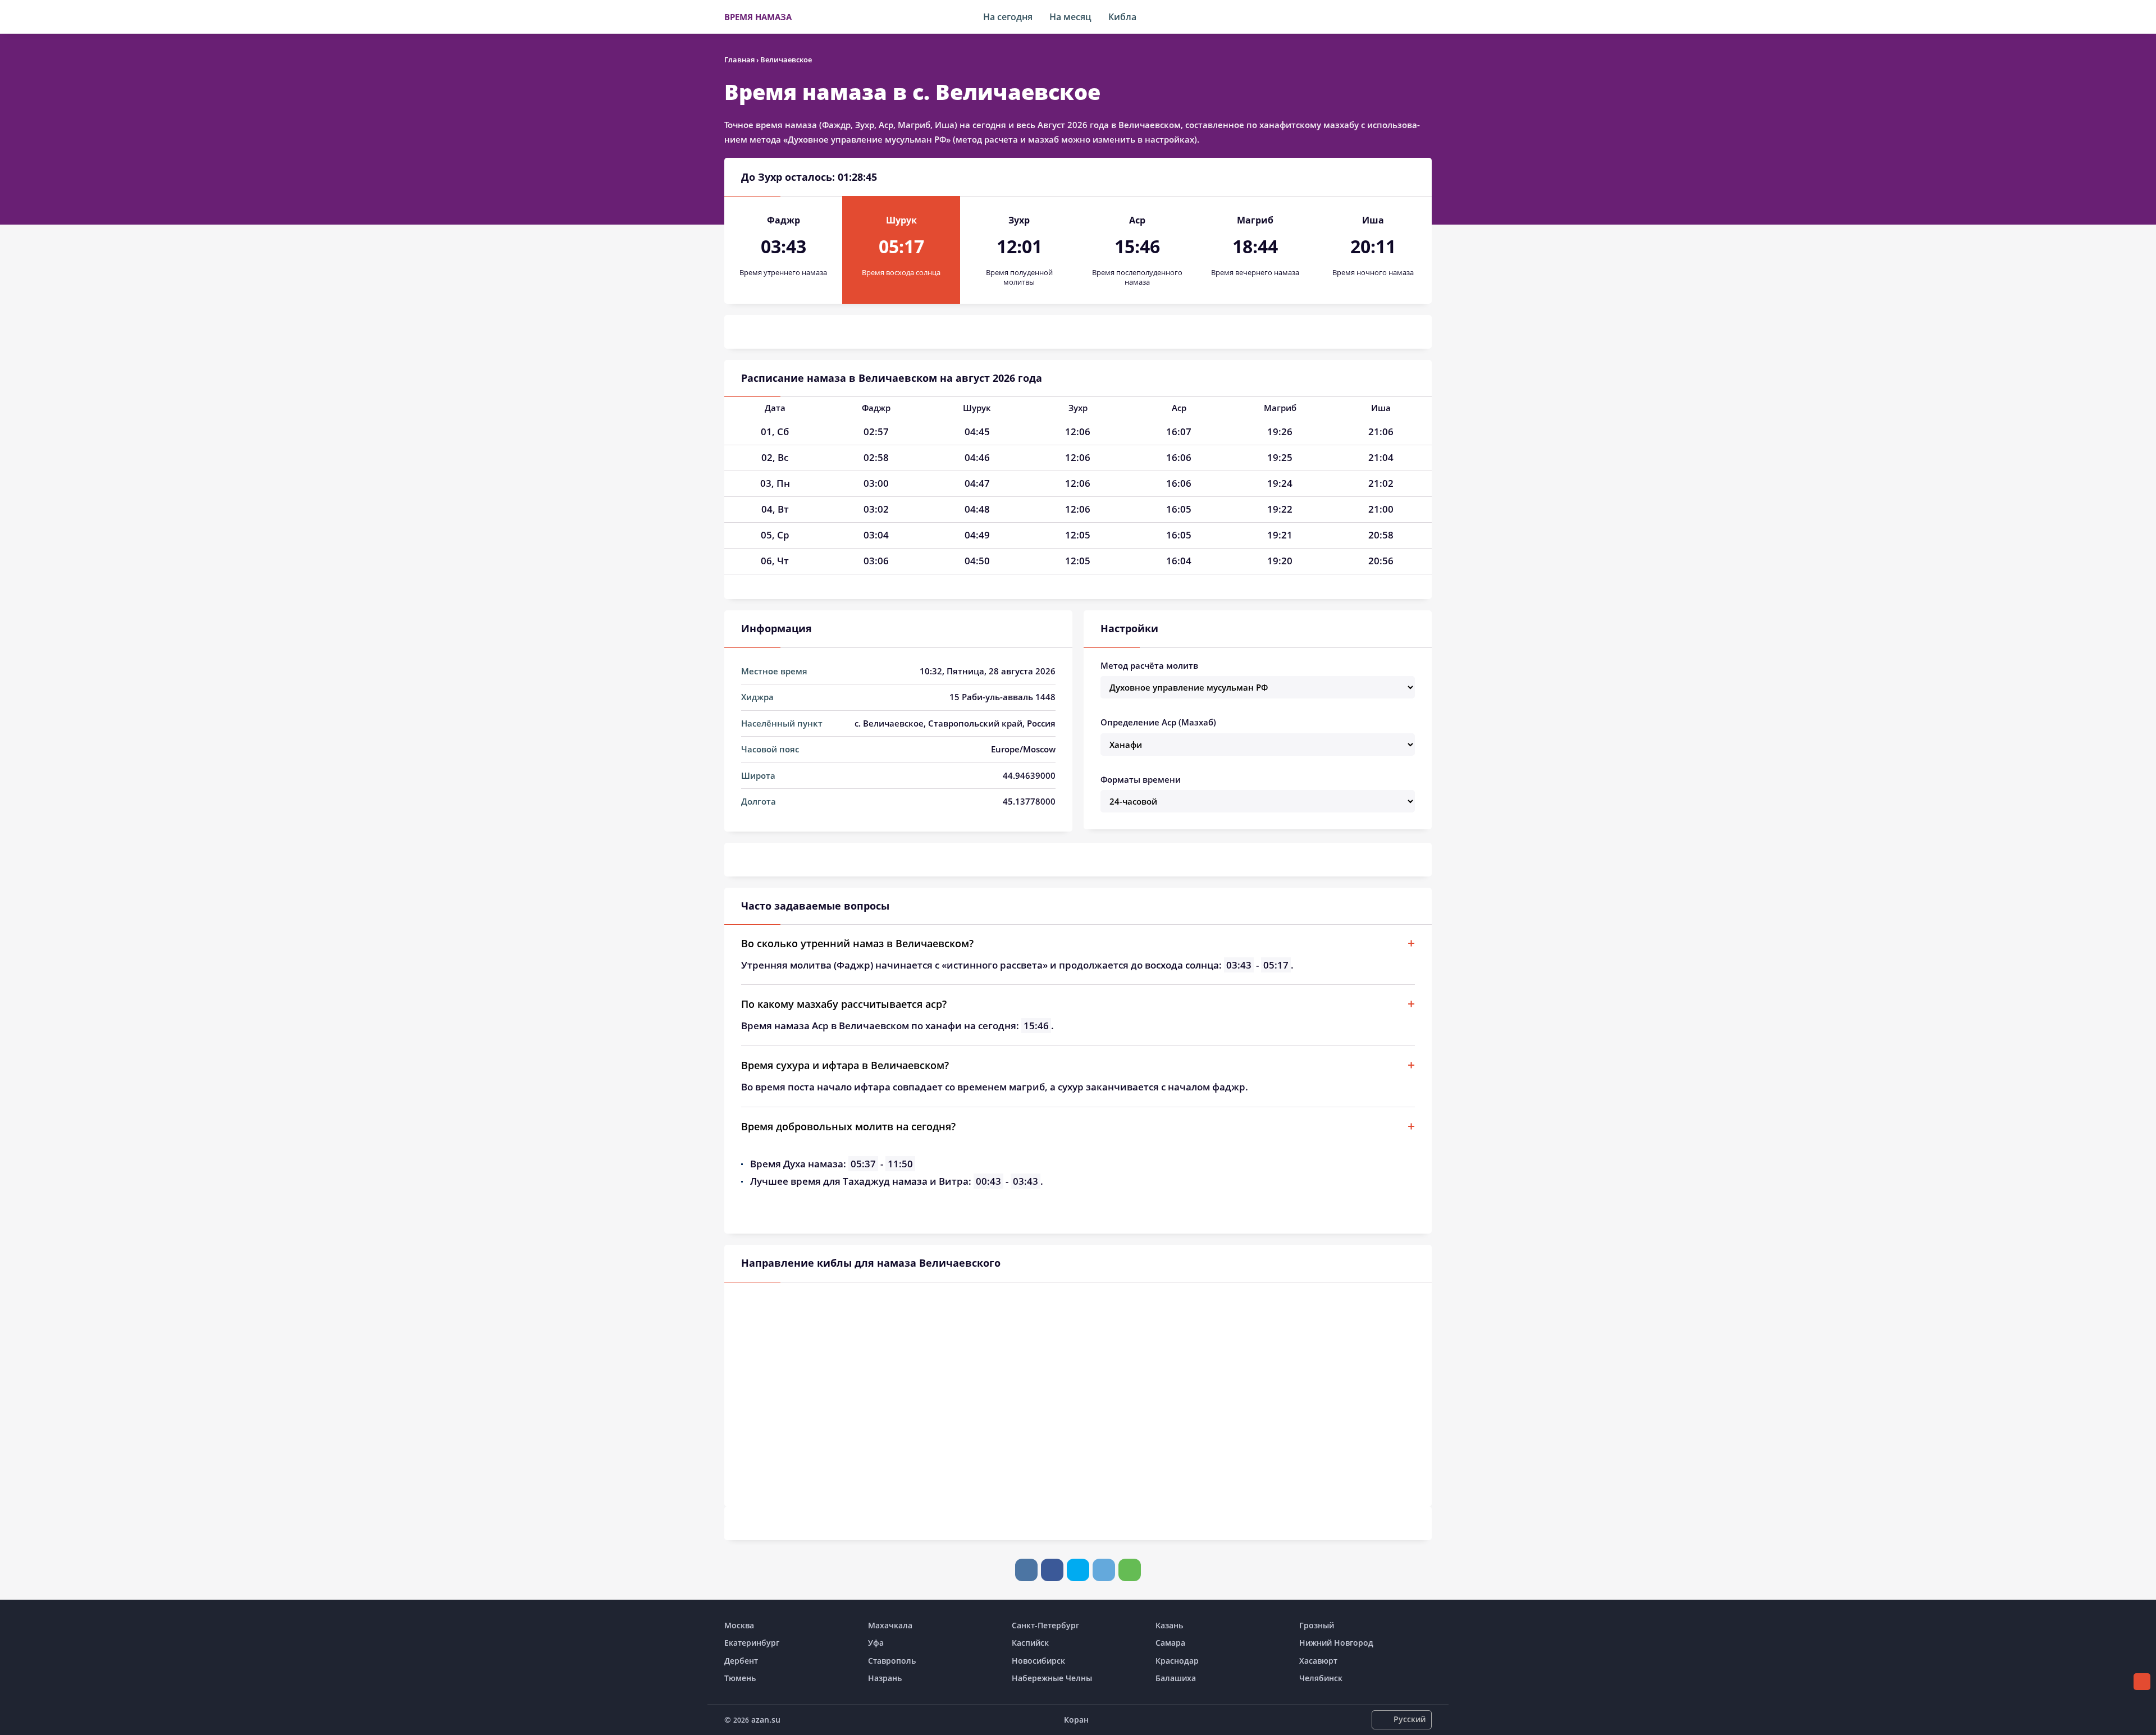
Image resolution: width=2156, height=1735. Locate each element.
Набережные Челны (1052, 1678)
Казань (1169, 1625)
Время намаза (758, 17)
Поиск (1426, 17)
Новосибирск (1038, 1661)
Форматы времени (1141, 779)
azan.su (766, 1720)
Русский (1410, 1719)
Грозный (1317, 1625)
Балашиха (1176, 1678)
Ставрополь (892, 1661)
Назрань (885, 1678)
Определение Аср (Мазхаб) (1158, 722)
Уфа (876, 1643)
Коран (1076, 1720)
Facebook (1052, 1570)
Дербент (741, 1661)
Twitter (1078, 1570)
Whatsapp (1130, 1570)
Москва (739, 1625)
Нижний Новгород (1336, 1643)
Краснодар (1177, 1661)
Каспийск (1030, 1643)
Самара (1170, 1643)
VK (1026, 1570)
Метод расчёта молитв (1149, 665)
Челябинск (1321, 1678)
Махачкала (890, 1625)
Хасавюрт (1318, 1661)
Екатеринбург (752, 1643)
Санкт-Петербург (1045, 1625)
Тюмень (740, 1678)
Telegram (1104, 1570)
